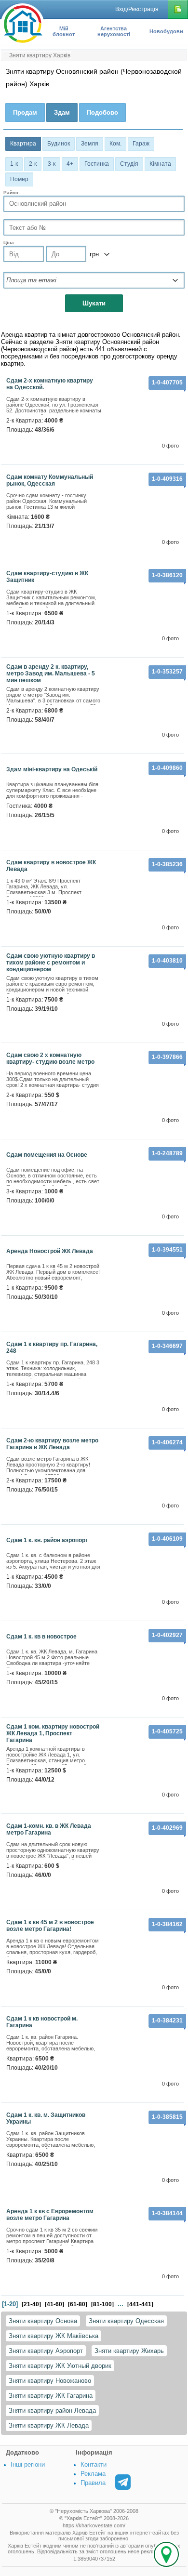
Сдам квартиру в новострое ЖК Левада (51, 866)
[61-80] (78, 2304)
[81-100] (102, 2304)
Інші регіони (28, 2464)
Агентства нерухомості (114, 31)
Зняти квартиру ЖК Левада (49, 2425)
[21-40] (31, 2304)
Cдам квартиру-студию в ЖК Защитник (47, 577)
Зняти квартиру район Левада (52, 2411)
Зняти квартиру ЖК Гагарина (51, 2396)
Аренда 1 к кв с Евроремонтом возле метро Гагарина (50, 2215)
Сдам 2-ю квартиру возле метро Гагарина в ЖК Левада (52, 1444)
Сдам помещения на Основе (47, 1155)
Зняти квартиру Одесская (126, 2321)
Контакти (94, 2464)
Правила (93, 2483)
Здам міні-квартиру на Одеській (52, 769)
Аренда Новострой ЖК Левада (50, 1251)
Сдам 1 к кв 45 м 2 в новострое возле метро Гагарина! (50, 1926)
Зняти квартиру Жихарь (129, 2351)
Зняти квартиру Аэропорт (46, 2351)
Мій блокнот (64, 31)
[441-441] (140, 2304)
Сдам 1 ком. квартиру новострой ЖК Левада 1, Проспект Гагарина (53, 1733)
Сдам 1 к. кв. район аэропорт (47, 1540)
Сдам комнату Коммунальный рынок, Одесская (50, 480)
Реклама (93, 2474)
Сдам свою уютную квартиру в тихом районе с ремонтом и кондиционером (51, 963)
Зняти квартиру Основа (43, 2321)
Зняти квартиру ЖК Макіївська (54, 2336)
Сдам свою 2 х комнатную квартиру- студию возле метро (50, 1058)
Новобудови (166, 31)
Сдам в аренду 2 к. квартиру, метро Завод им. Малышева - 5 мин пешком (51, 674)
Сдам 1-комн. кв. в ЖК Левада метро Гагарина (49, 1829)
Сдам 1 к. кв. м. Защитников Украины (46, 2118)
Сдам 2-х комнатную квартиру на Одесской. (50, 384)
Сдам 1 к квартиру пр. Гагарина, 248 (52, 1347)
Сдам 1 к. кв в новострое (41, 1637)
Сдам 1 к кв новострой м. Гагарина (42, 2022)
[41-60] (54, 2304)
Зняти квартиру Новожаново (50, 2381)
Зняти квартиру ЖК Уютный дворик (60, 2366)
